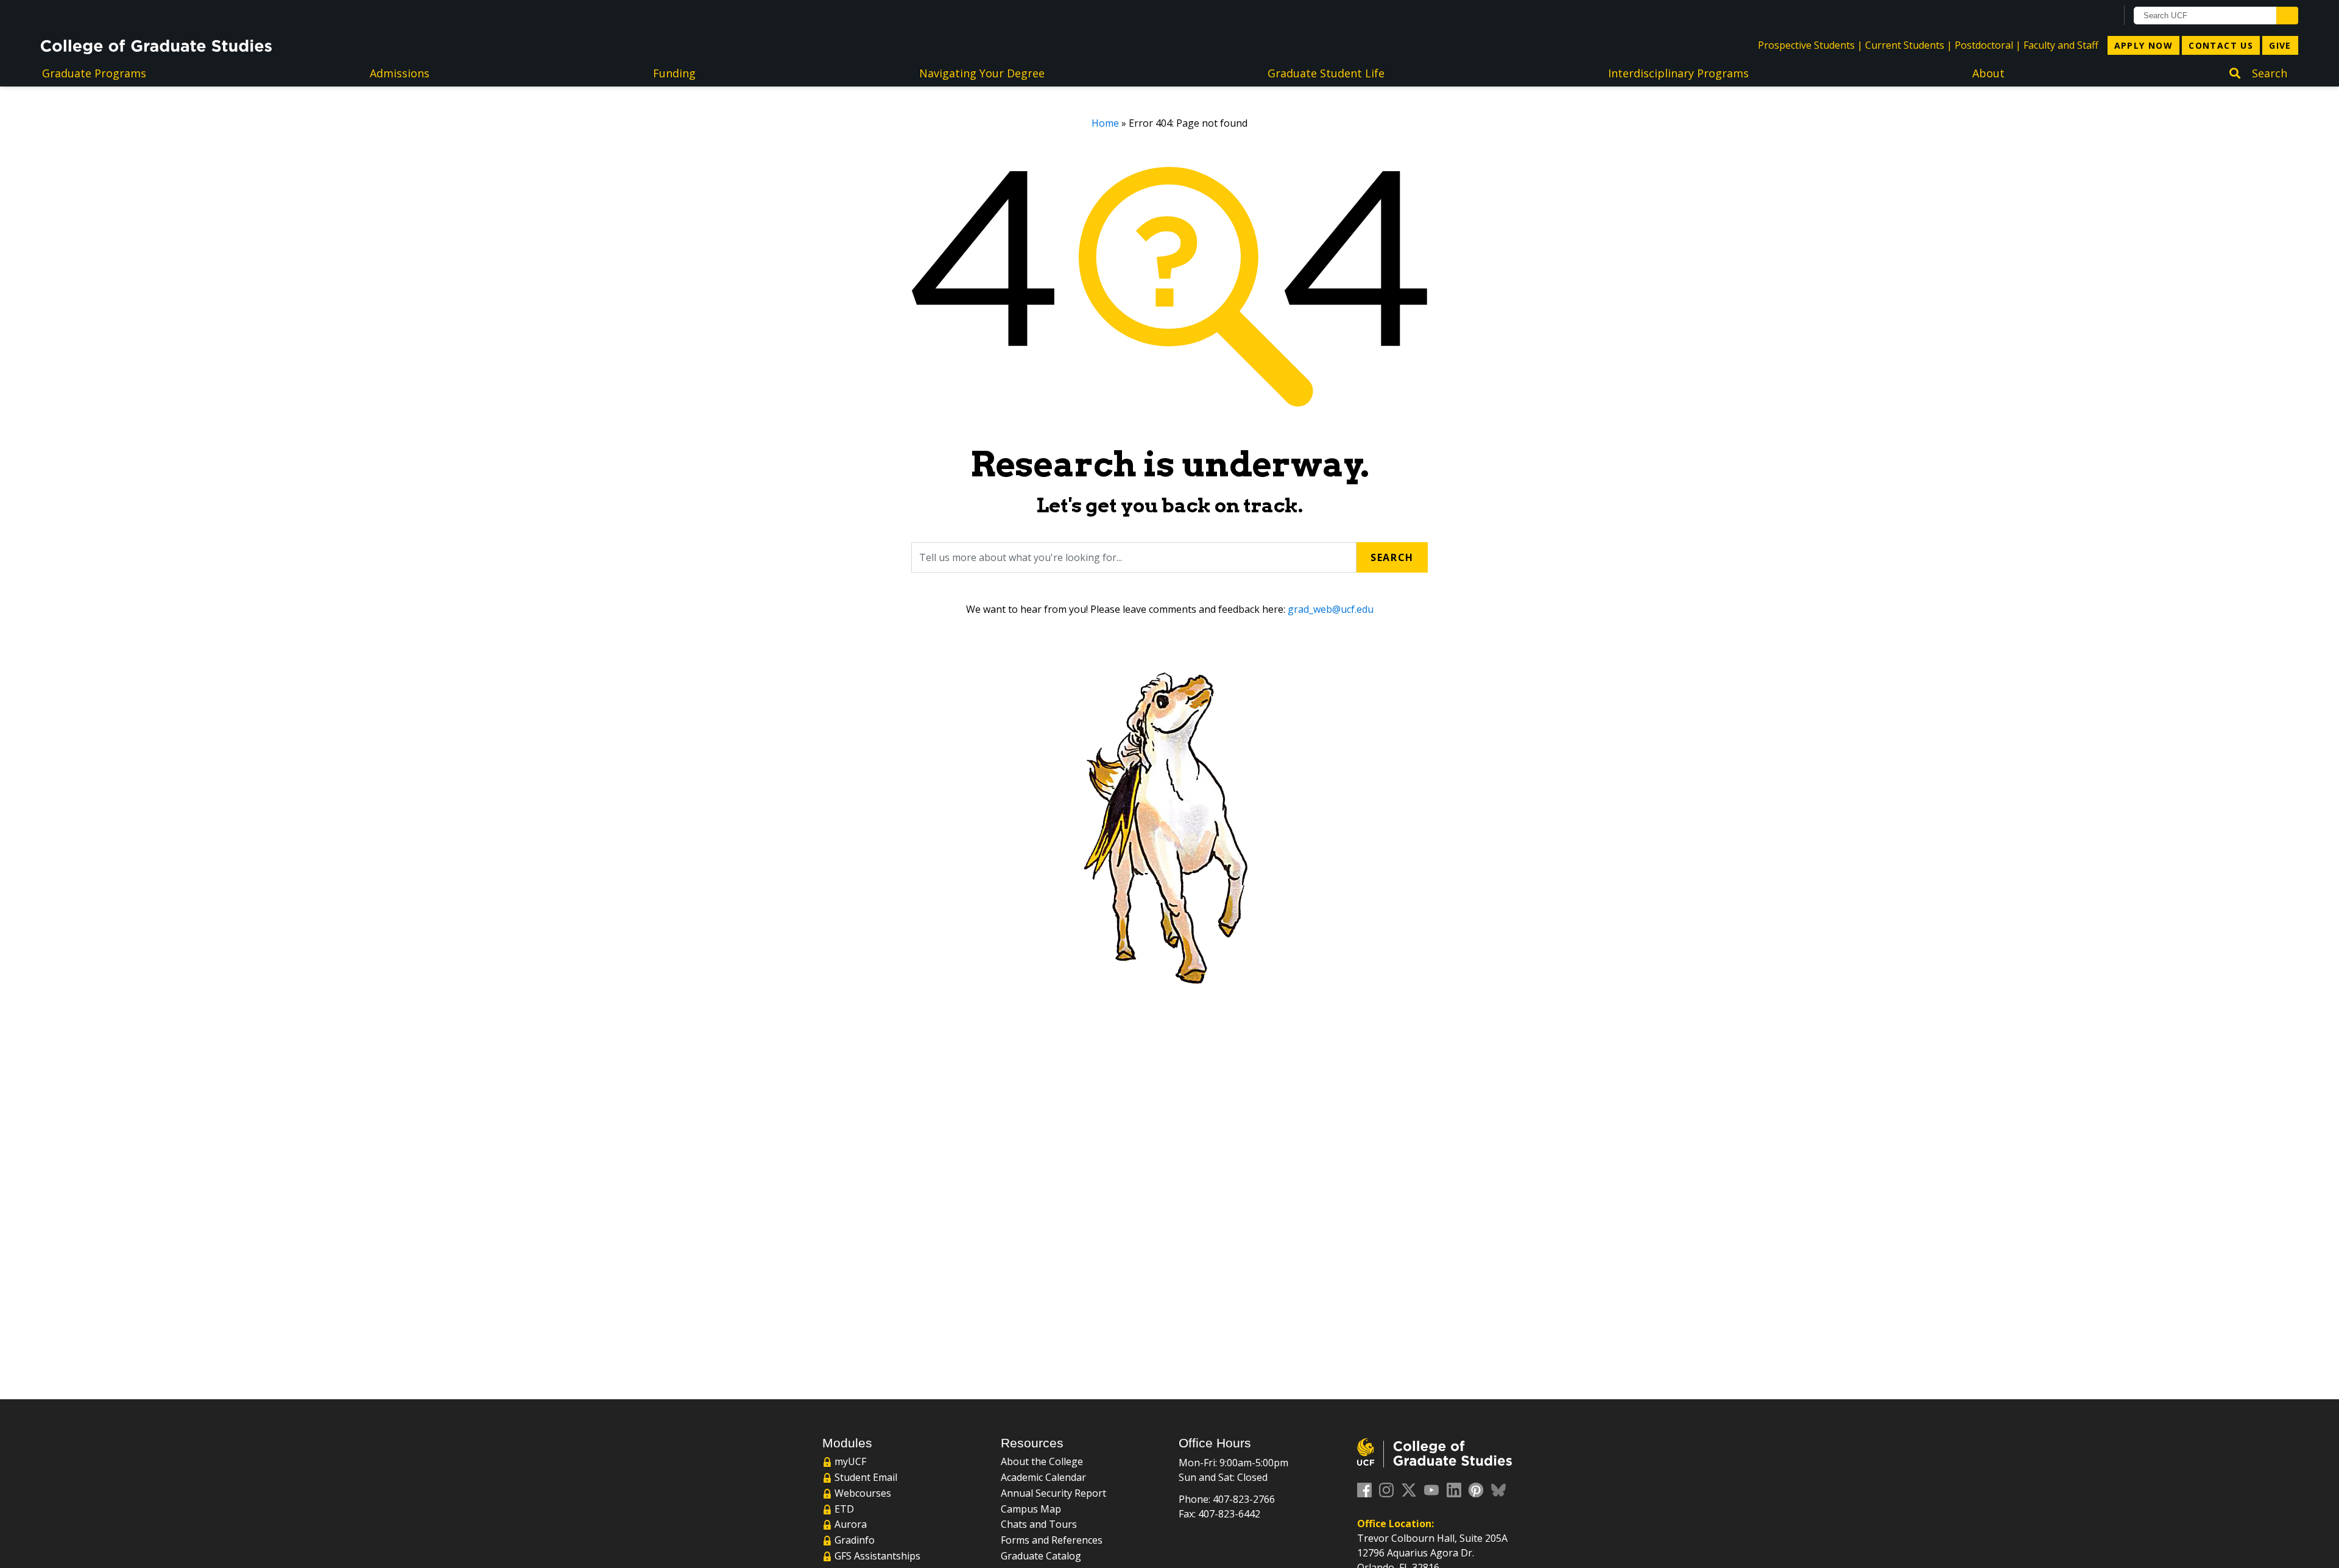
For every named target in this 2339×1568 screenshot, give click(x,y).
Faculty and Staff (2061, 45)
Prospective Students (1806, 45)
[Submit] (2287, 16)
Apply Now (2144, 45)
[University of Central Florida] (139, 15)
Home (1105, 123)
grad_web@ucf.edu (1331, 609)
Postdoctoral (1984, 45)
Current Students (1905, 45)
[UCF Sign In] (2077, 16)
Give (2280, 45)
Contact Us (2221, 45)
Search (1392, 557)
